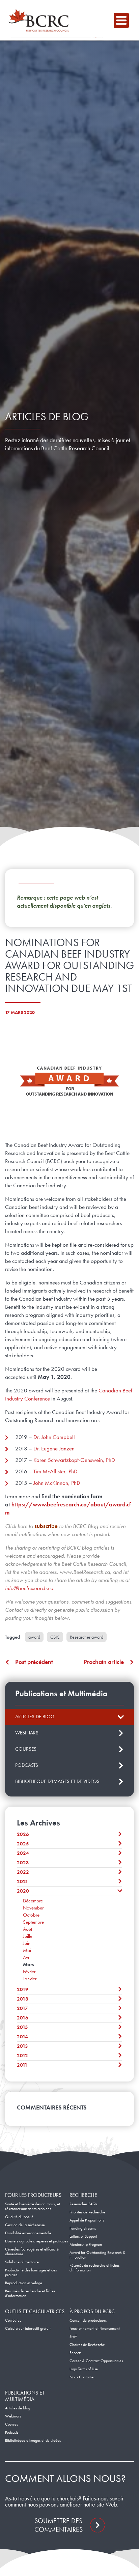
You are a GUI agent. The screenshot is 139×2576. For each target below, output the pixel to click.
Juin (27, 1943)
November (33, 1908)
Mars (29, 1964)
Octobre (31, 1915)
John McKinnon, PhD (57, 1483)
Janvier (30, 1979)
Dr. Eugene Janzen (54, 1448)
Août (27, 1929)
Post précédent (34, 1662)
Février (29, 1972)
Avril (27, 1957)
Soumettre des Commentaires (59, 2525)
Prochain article (104, 1662)
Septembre (33, 1922)
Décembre (33, 1901)
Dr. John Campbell (54, 1437)
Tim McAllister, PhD (55, 1471)
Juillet (28, 1936)
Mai (27, 1950)
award (34, 1637)
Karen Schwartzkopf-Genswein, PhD (74, 1460)
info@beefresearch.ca (29, 1588)
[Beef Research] (40, 20)
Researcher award (87, 1637)
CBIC (55, 1637)
